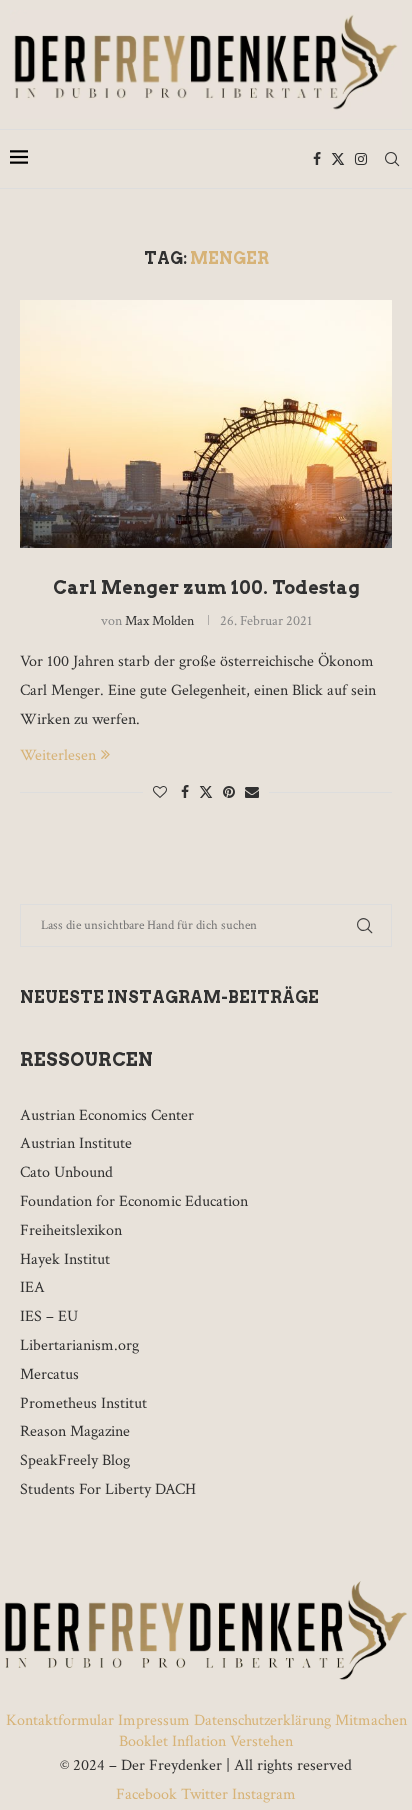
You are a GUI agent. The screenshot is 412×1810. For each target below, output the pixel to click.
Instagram (262, 1794)
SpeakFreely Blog (75, 1460)
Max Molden (159, 621)
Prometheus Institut (83, 1403)
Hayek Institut (65, 1259)
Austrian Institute (76, 1143)
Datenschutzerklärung (262, 1720)
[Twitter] (338, 159)
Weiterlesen (58, 755)
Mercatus (49, 1374)
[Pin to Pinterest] (229, 793)
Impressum (154, 1720)
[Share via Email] (252, 793)
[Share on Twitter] (206, 792)
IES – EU (49, 1316)
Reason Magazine (75, 1431)
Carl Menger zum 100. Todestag (206, 587)
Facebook (148, 1794)
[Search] (392, 159)
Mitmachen (371, 1720)
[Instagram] (361, 159)
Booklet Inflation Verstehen (206, 1741)
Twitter (204, 1794)
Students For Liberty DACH (108, 1489)
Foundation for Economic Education (134, 1201)
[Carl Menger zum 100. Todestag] (206, 424)
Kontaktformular (62, 1720)
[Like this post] (160, 793)
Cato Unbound (66, 1172)
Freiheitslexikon (71, 1230)
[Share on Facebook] (185, 793)
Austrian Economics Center (107, 1115)
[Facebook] (317, 159)
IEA (32, 1287)
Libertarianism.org (79, 1345)
